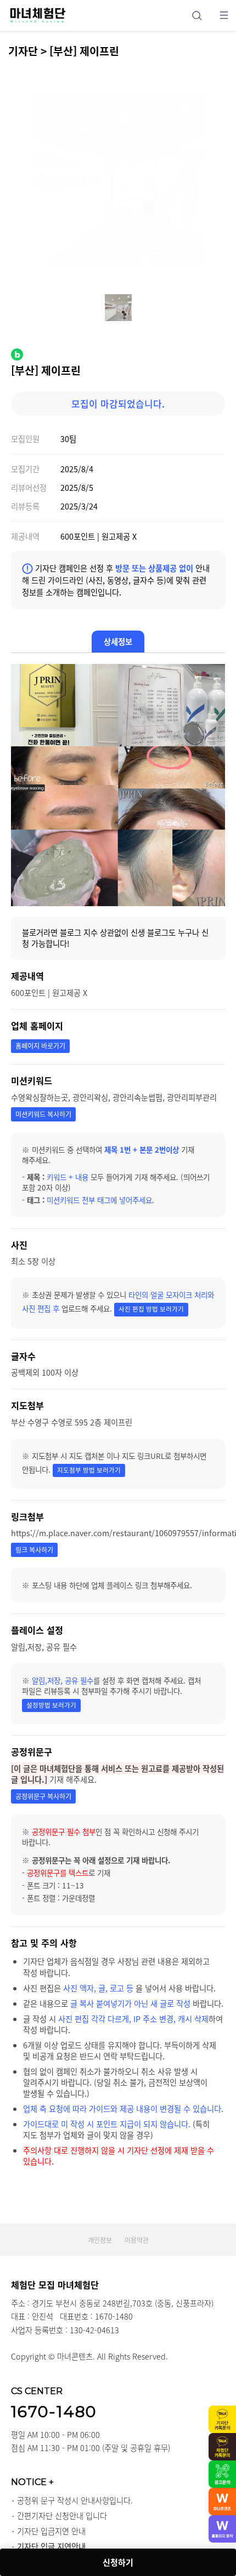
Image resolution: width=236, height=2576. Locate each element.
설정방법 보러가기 (51, 1705)
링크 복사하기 (34, 1550)
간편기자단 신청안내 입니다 (62, 2516)
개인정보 (100, 2240)
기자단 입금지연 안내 (51, 2531)
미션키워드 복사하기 (43, 1114)
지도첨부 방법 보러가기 (89, 1470)
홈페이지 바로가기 (40, 1046)
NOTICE (32, 2482)
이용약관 (137, 2240)
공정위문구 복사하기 (43, 1796)
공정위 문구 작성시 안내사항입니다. (75, 2500)
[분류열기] (224, 15)
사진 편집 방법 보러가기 (151, 1309)
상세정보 (118, 642)
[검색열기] (197, 15)
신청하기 (118, 2562)
